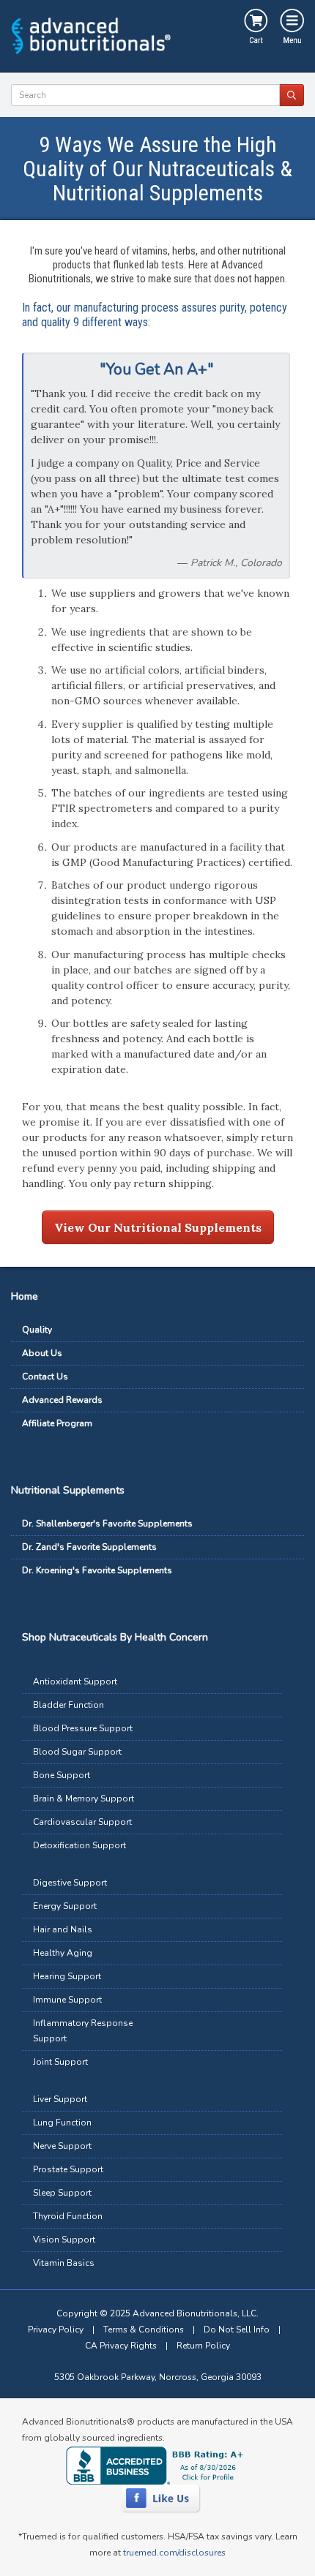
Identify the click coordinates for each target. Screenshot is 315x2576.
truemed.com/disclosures (174, 2553)
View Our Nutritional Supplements (158, 1227)
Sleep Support (62, 2193)
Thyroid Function (68, 2216)
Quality (37, 1330)
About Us (42, 1353)
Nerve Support (62, 2146)
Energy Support (65, 1906)
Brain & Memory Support (84, 1799)
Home (25, 1296)
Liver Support (60, 2099)
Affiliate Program (57, 1423)
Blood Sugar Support (77, 1752)
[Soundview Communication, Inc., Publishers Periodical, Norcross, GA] (157, 2465)
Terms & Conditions (144, 2330)
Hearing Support (67, 1976)
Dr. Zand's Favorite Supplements (89, 1547)
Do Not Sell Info (237, 2330)
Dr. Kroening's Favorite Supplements (97, 1570)
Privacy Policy (56, 2330)
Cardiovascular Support (82, 1822)
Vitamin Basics (64, 2263)
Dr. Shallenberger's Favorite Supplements (107, 1524)
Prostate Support (68, 2169)
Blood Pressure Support (83, 1728)
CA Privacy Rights (121, 2346)
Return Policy (203, 2346)
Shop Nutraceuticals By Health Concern (115, 1637)
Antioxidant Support (75, 1681)
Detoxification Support (79, 1845)
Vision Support (64, 2240)
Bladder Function (68, 1705)
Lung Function (62, 2123)
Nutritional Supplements (68, 1490)
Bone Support (62, 1775)
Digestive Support (70, 1883)
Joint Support (60, 2062)
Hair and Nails (63, 1929)
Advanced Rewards (62, 1400)
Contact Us (45, 1376)
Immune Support (67, 2000)
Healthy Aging (63, 1953)
